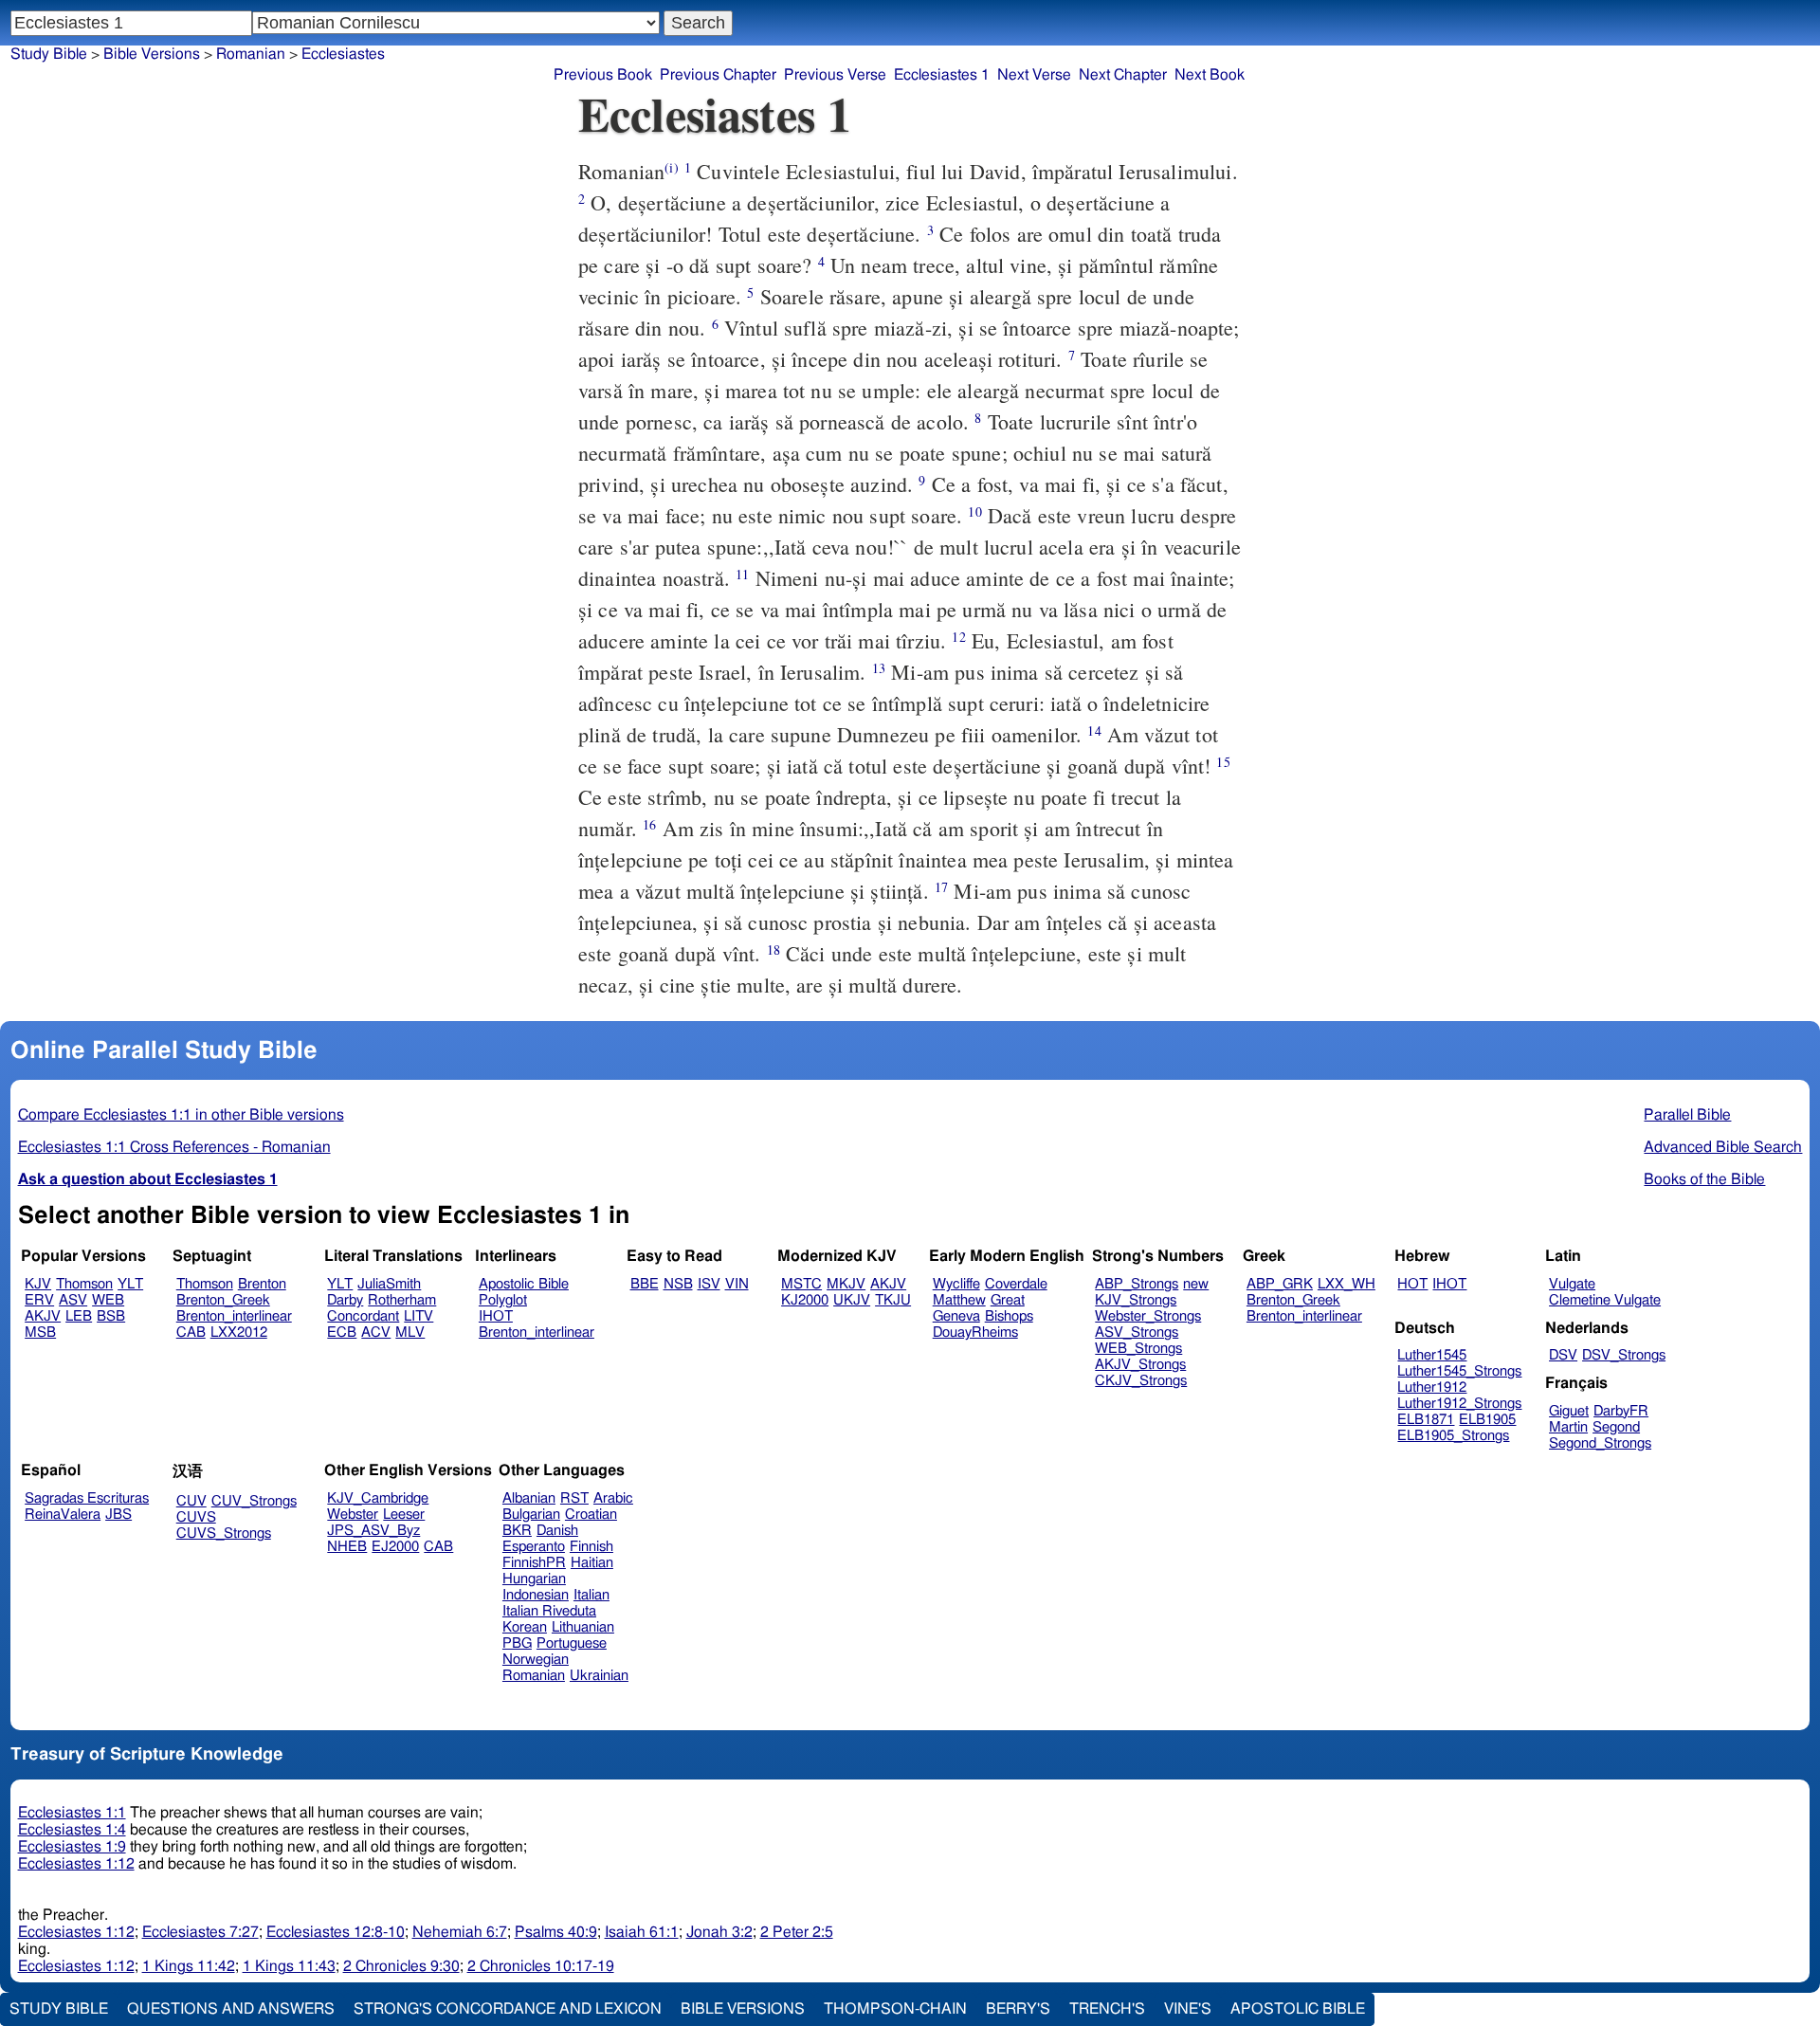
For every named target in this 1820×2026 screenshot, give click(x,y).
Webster (353, 1515)
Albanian (529, 1498)
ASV (73, 1300)
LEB (79, 1316)
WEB (108, 1300)
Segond (1616, 1427)
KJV (38, 1284)
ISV (709, 1284)
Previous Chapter (718, 75)
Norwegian (536, 1660)
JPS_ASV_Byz (373, 1531)
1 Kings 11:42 (189, 1966)
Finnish (591, 1547)
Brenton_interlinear (234, 1316)
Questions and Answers (231, 2009)
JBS (118, 1515)
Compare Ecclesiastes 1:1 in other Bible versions (181, 1115)
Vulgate (1572, 1284)
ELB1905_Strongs (1453, 1436)
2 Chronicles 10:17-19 (541, 1966)
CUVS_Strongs (224, 1533)
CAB (191, 1332)
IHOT (496, 1316)
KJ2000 (805, 1300)
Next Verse (1034, 75)
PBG (517, 1643)
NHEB (347, 1547)
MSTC (801, 1284)
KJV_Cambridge (378, 1498)
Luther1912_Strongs (1459, 1404)
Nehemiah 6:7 (460, 1932)
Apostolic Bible (1298, 2009)
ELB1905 (1487, 1420)
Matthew (959, 1300)
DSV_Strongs (1624, 1355)
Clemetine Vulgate (1605, 1300)
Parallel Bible (1687, 1115)
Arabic (613, 1498)
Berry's (1018, 2009)
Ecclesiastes (343, 54)
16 (649, 824)
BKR (517, 1531)
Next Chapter (1123, 75)
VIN (737, 1284)
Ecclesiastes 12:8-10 (336, 1932)
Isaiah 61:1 (642, 1932)
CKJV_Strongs (1141, 1381)
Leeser (404, 1515)
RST (574, 1498)
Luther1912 (1432, 1387)
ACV (376, 1332)
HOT (1412, 1284)
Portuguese (572, 1643)
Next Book (1210, 75)
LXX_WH (1347, 1284)
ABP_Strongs (1137, 1284)
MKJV (846, 1284)
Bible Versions (152, 54)
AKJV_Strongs (1140, 1365)
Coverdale (1016, 1284)
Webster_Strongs (1148, 1316)
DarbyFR (1621, 1411)
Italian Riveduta (549, 1611)
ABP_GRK (1280, 1284)
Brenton (262, 1284)
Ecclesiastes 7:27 (200, 1932)
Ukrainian (599, 1676)
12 (958, 637)
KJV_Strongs (1136, 1300)
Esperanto (534, 1547)
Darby (345, 1300)
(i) (671, 167)
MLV (410, 1332)
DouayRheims (975, 1332)
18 (773, 949)
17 (941, 887)
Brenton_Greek (223, 1300)
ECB (342, 1332)
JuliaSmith (389, 1284)
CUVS (196, 1517)
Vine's (1188, 2009)
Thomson (84, 1284)
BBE (645, 1284)
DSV (1563, 1355)
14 (1094, 730)
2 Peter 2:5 (797, 1932)
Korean (525, 1627)
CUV (191, 1501)
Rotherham (402, 1300)
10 (974, 511)
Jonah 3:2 (719, 1932)
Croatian (591, 1515)
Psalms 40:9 (556, 1932)
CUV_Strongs (254, 1501)
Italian (591, 1595)
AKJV (43, 1316)
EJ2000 (395, 1547)
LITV (419, 1316)
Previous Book (603, 75)
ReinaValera (63, 1515)
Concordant (363, 1316)
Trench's (1107, 2009)
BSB (111, 1316)
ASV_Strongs (1137, 1332)
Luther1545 (1432, 1355)
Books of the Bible (1704, 1179)
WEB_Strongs (1138, 1349)
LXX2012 (239, 1332)
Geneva (956, 1316)
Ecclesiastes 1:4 (72, 1830)
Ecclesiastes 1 (942, 75)
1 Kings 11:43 (289, 1966)
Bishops (1009, 1316)
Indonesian (536, 1595)
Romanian (534, 1676)
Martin (1568, 1427)
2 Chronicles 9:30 (401, 1966)
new (1196, 1284)
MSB (40, 1332)
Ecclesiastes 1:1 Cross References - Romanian (174, 1147)
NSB (678, 1284)
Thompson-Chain (895, 2009)
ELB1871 (1426, 1420)
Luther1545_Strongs (1459, 1371)
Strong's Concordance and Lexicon (508, 2009)
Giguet (1569, 1411)
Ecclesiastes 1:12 (76, 1864)
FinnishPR (534, 1563)
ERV (39, 1300)
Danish (557, 1531)
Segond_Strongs (1600, 1443)
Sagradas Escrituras (87, 1498)
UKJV (852, 1300)
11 (742, 574)
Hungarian (534, 1579)
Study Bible (49, 54)
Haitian (592, 1563)
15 (1223, 762)
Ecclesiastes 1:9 (72, 1847)
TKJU (893, 1300)
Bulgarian (531, 1515)
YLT (130, 1284)
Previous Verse (835, 75)
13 (879, 668)
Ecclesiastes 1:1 (72, 1813)
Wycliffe (956, 1284)
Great (1008, 1300)
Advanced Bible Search (1723, 1147)
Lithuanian (583, 1627)
